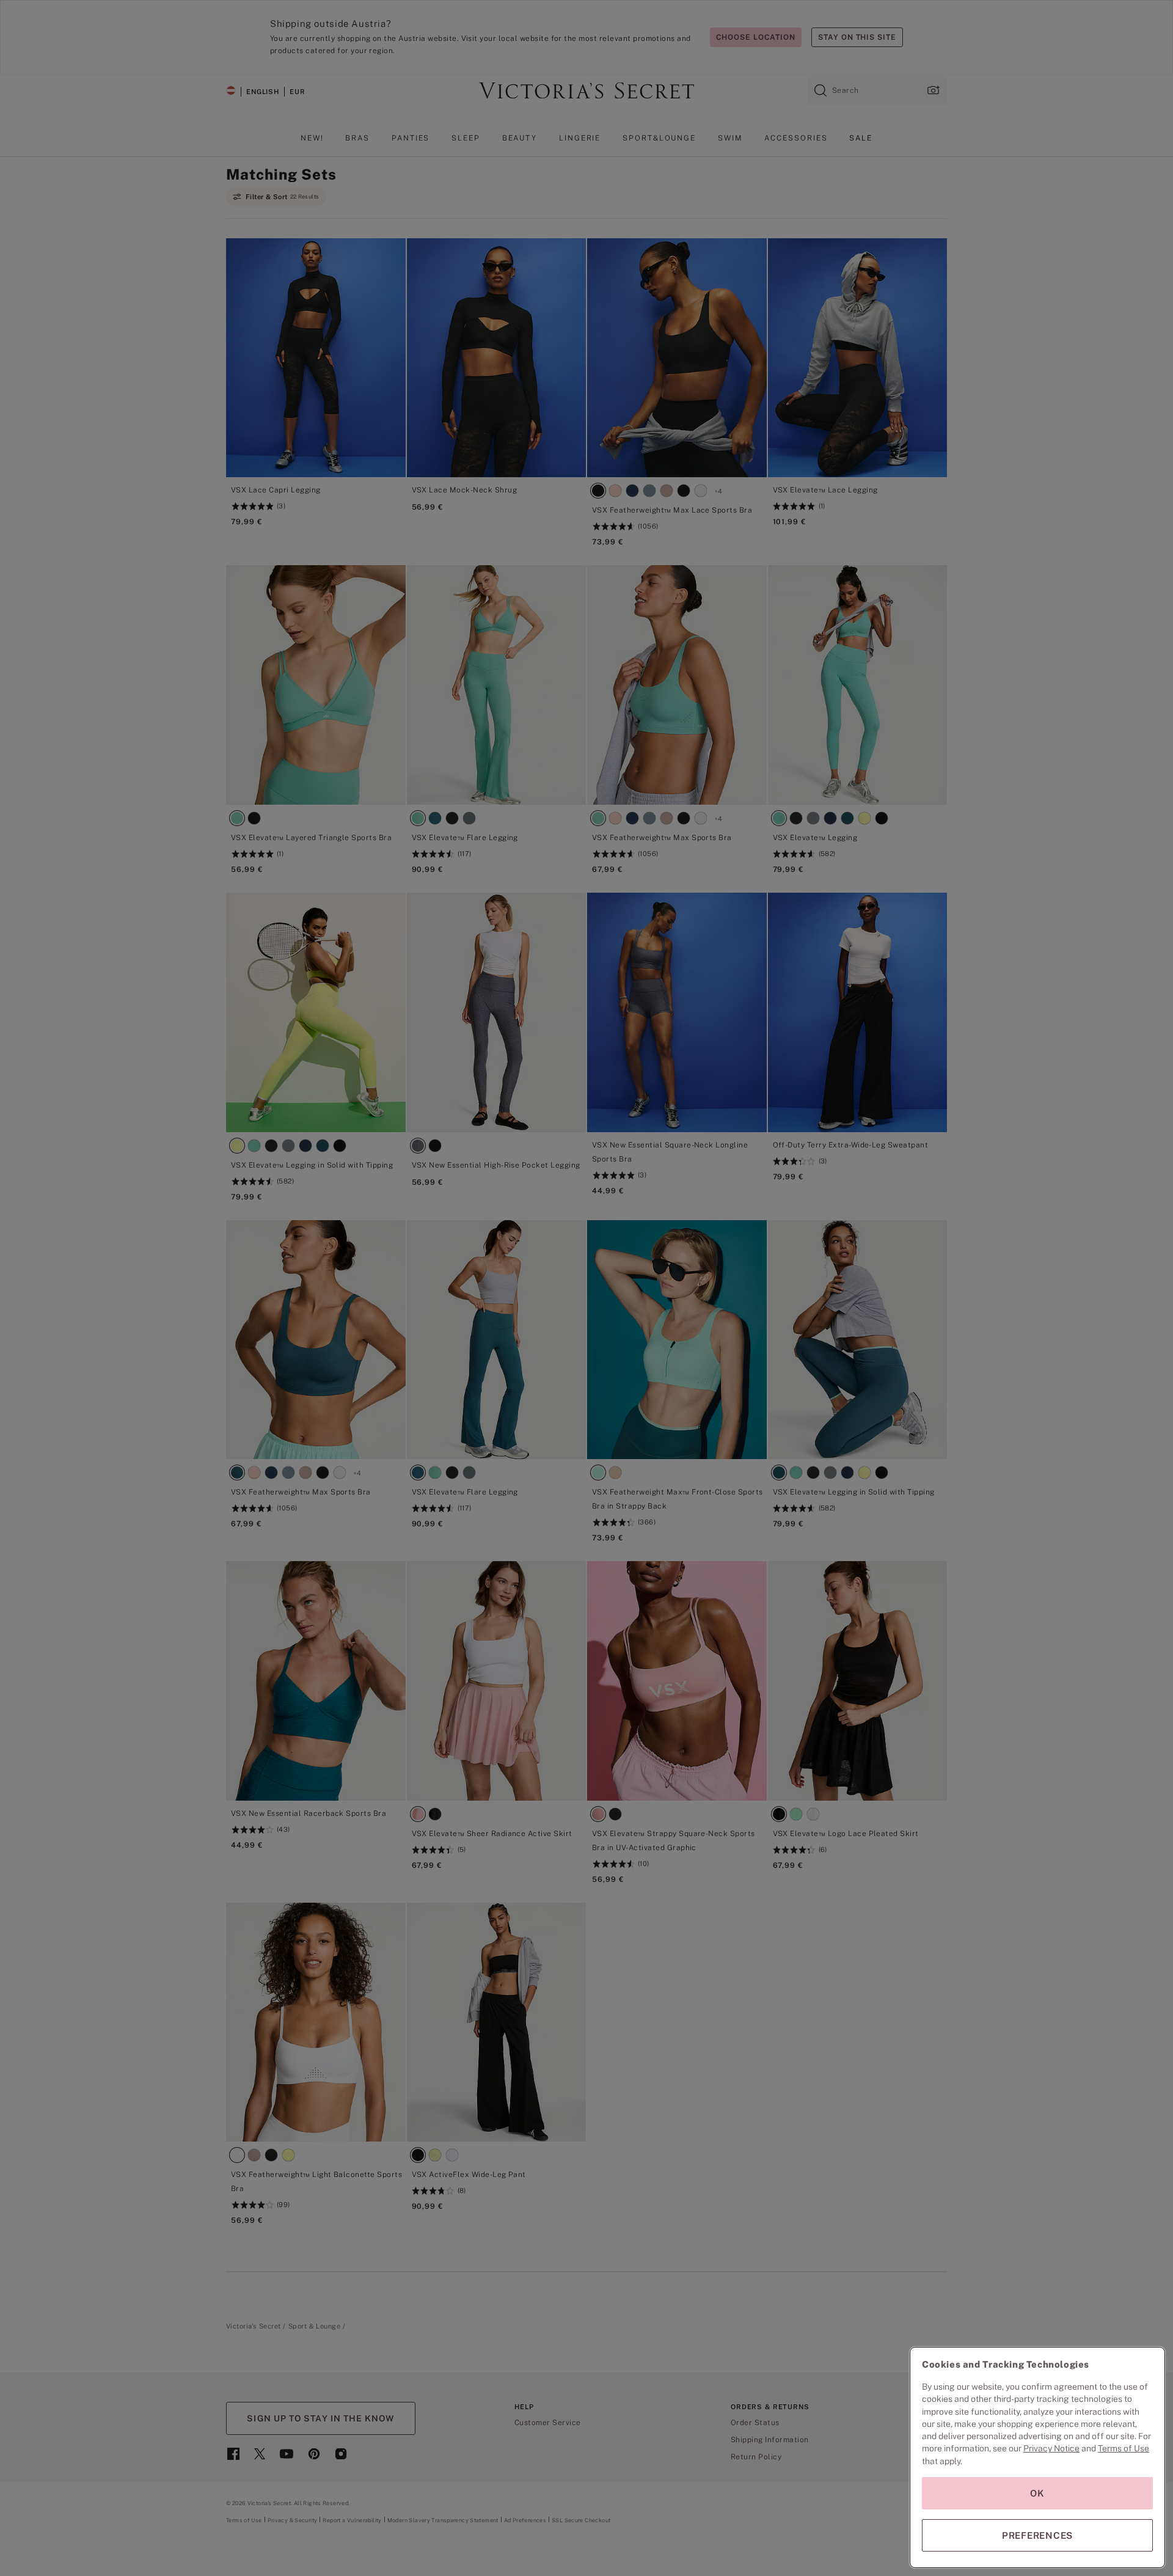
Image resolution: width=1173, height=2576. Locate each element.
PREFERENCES (1037, 2535)
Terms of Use (1124, 2448)
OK (1037, 2493)
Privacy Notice (1051, 2448)
